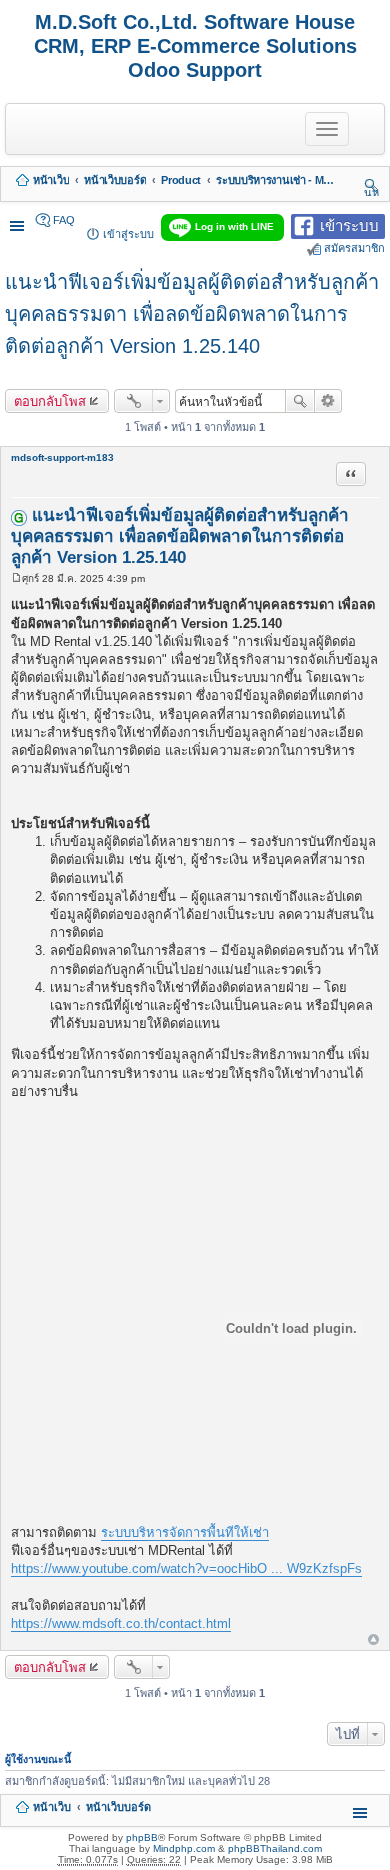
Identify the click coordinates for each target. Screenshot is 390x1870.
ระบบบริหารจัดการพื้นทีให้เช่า (185, 1532)
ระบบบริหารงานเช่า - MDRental (276, 180)
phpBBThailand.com (275, 1848)
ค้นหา (300, 401)
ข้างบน (373, 1640)
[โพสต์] (16, 578)
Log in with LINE (234, 226)
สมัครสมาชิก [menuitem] (354, 248)
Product (181, 180)
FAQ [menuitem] (64, 220)
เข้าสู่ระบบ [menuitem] (128, 234)
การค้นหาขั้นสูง (328, 401)
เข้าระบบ (349, 224)
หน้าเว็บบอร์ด (115, 180)
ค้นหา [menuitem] (371, 185)
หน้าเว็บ (51, 180)
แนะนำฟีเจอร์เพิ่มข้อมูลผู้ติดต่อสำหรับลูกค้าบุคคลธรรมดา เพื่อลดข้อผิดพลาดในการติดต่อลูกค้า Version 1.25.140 (192, 314)
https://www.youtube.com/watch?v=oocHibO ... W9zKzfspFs (186, 1568)
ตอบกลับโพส (50, 401)
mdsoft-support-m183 (62, 457)
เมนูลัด (19, 220)
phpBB (142, 1837)
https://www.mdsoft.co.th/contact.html (121, 1623)
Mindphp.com (184, 1848)
